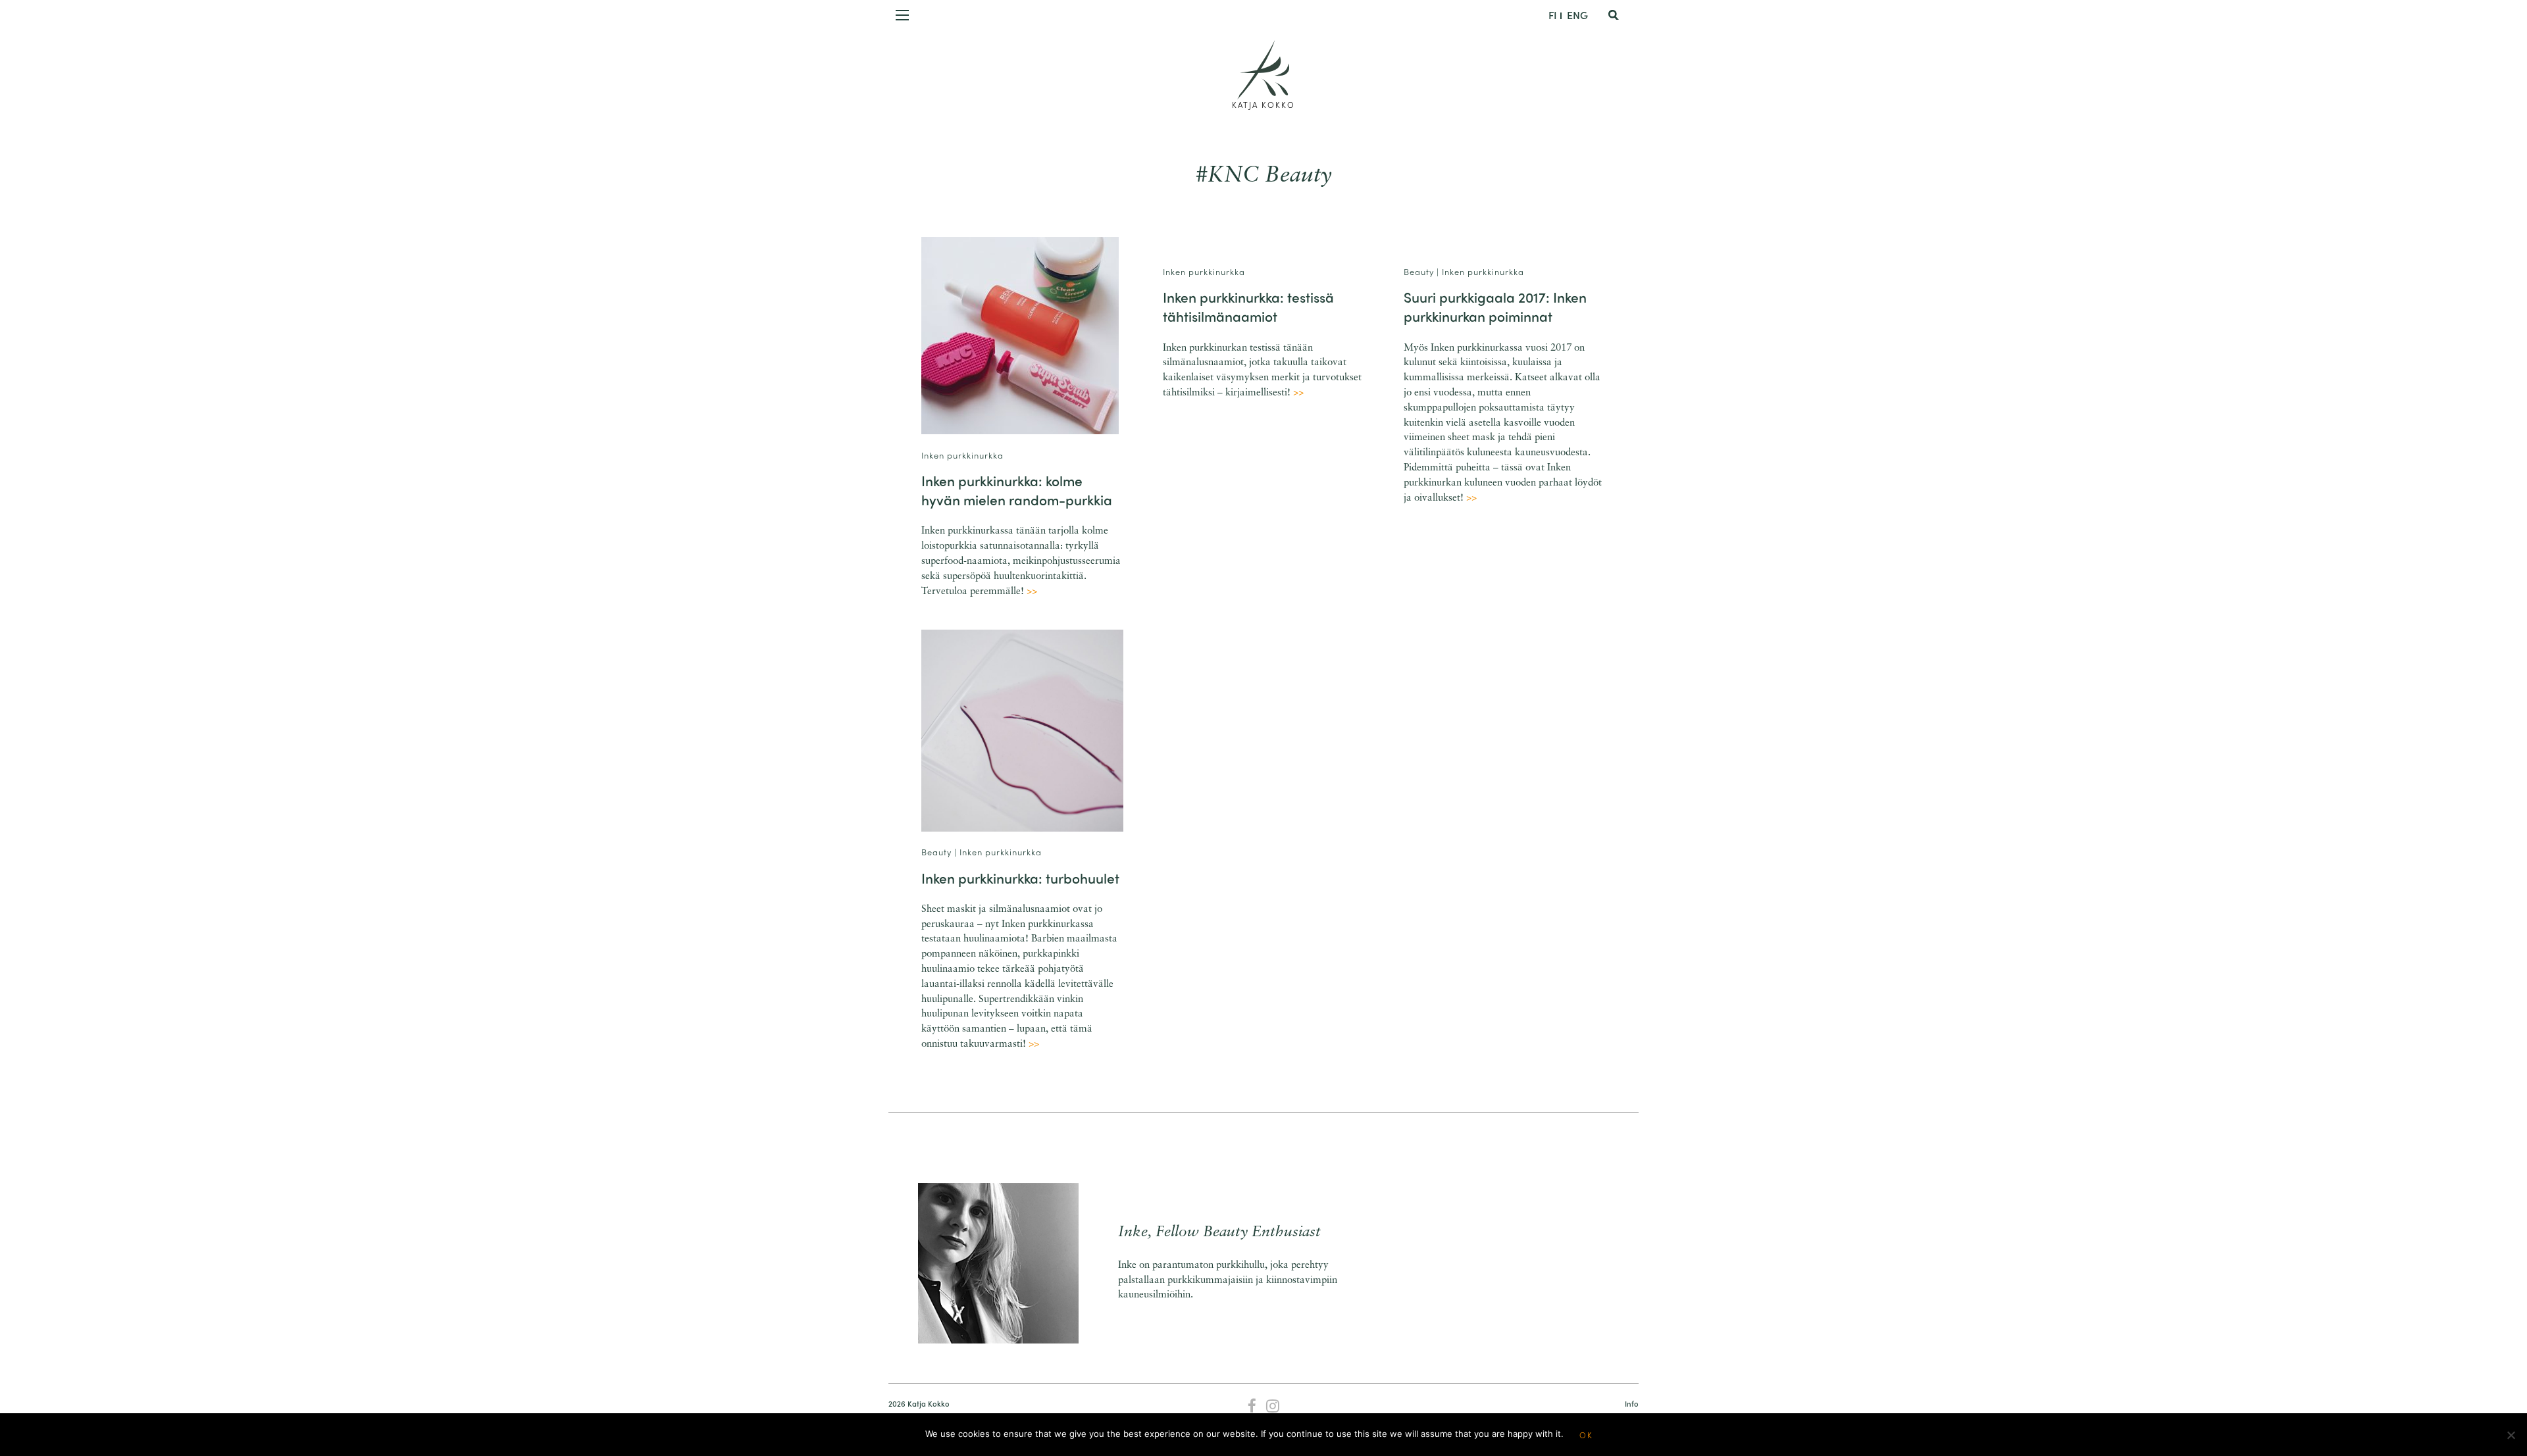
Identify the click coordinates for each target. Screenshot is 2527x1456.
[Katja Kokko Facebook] (1252, 1407)
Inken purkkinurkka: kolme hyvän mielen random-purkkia (1017, 490)
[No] (2511, 1435)
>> (1032, 592)
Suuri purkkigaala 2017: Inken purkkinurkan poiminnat (1495, 306)
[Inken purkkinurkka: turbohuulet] (1022, 731)
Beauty (1419, 271)
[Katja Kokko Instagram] (1273, 1407)
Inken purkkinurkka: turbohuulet (1020, 878)
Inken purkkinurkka (962, 455)
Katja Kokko (1263, 105)
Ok (1586, 1435)
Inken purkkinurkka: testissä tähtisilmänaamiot (1248, 306)
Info (1632, 1404)
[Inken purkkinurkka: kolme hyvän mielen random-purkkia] (1020, 335)
